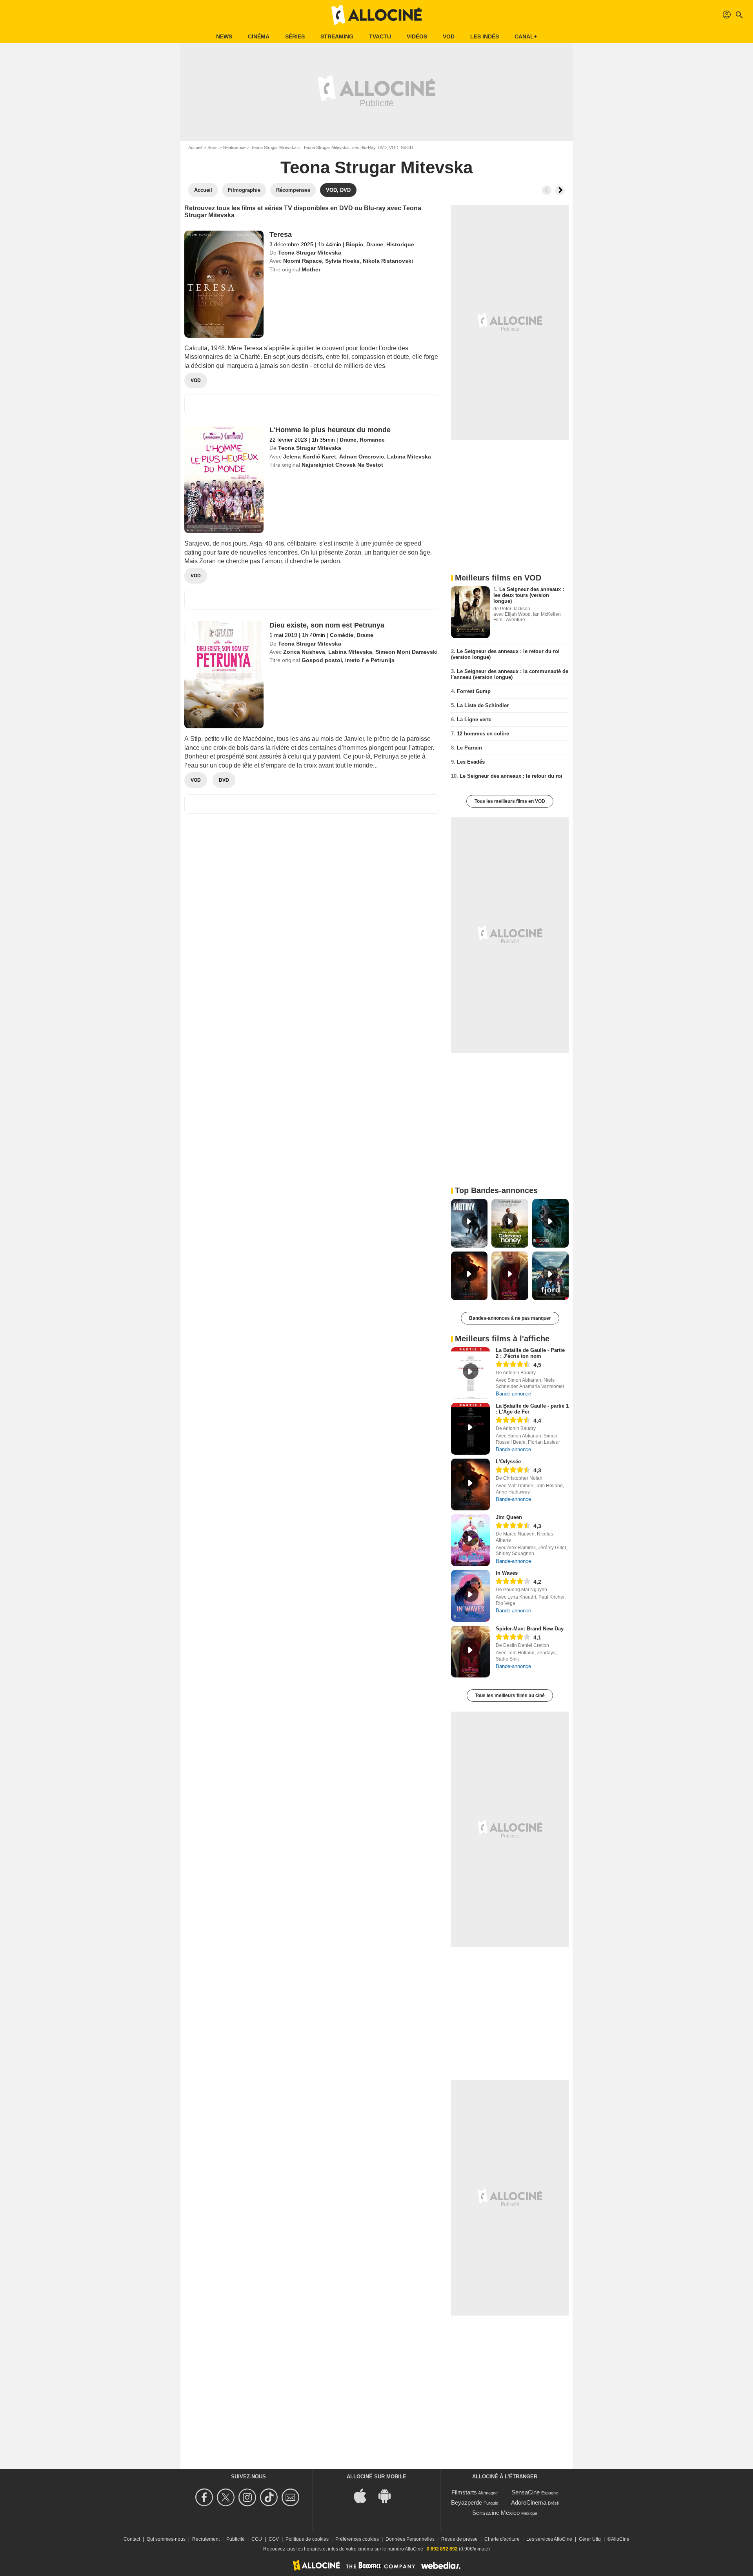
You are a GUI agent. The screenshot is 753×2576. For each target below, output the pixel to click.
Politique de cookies (307, 2539)
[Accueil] (376, 15)
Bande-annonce (513, 1394)
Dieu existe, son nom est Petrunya (327, 625)
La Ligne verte (474, 719)
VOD (449, 36)
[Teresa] (224, 284)
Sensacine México (496, 2513)
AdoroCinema (529, 2502)
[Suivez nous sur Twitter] (227, 2497)
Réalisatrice (234, 147)
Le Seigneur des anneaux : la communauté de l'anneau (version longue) (510, 674)
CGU (257, 2539)
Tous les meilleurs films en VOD (510, 801)
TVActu (380, 36)
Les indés (485, 36)
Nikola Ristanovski (388, 261)
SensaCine (526, 2492)
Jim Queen (509, 1517)
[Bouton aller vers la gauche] (547, 190)
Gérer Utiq (590, 2539)
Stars (213, 147)
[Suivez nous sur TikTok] (270, 2497)
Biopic (355, 244)
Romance (372, 440)
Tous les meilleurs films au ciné (510, 1696)
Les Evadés (471, 762)
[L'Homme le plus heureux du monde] (224, 479)
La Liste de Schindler (483, 705)
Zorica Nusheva (304, 652)
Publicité (236, 2539)
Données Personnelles (410, 2539)
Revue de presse (459, 2539)
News (224, 36)
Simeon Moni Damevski (407, 652)
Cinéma (259, 36)
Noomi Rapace (303, 261)
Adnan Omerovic (362, 457)
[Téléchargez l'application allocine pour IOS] (364, 2495)
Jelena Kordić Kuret (310, 457)
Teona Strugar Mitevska (274, 147)
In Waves (507, 1573)
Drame (375, 244)
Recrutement (206, 2539)
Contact (132, 2539)
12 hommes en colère (483, 734)
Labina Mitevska (409, 457)
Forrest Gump (474, 691)
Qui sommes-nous (166, 2539)
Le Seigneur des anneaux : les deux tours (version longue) (529, 595)
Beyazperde (467, 2502)
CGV (274, 2539)
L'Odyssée (508, 1462)
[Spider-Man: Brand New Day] (470, 1652)
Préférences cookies (357, 2539)
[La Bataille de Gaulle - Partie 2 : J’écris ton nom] (470, 1373)
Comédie (342, 635)
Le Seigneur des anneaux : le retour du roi (511, 776)
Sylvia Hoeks (342, 261)
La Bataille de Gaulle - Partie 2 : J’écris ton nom (530, 1353)
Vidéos (417, 36)
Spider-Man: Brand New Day (530, 1629)
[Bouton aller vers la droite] (560, 190)
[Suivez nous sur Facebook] (205, 2497)
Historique (400, 244)
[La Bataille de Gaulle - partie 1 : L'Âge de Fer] (470, 1429)
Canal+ (526, 36)
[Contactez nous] (292, 2497)
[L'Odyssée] (470, 1484)
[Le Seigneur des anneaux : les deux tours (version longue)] (470, 612)
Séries (295, 36)
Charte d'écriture (502, 2539)
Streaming (337, 36)
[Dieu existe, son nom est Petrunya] (224, 675)
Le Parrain (469, 748)
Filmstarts (464, 2492)
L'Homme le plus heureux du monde (330, 430)
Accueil (195, 147)
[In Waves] (470, 1596)
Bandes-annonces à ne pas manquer (510, 1318)
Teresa (281, 235)
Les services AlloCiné (549, 2539)
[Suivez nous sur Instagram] (248, 2497)
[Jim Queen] (470, 1540)
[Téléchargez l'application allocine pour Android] (389, 2495)
